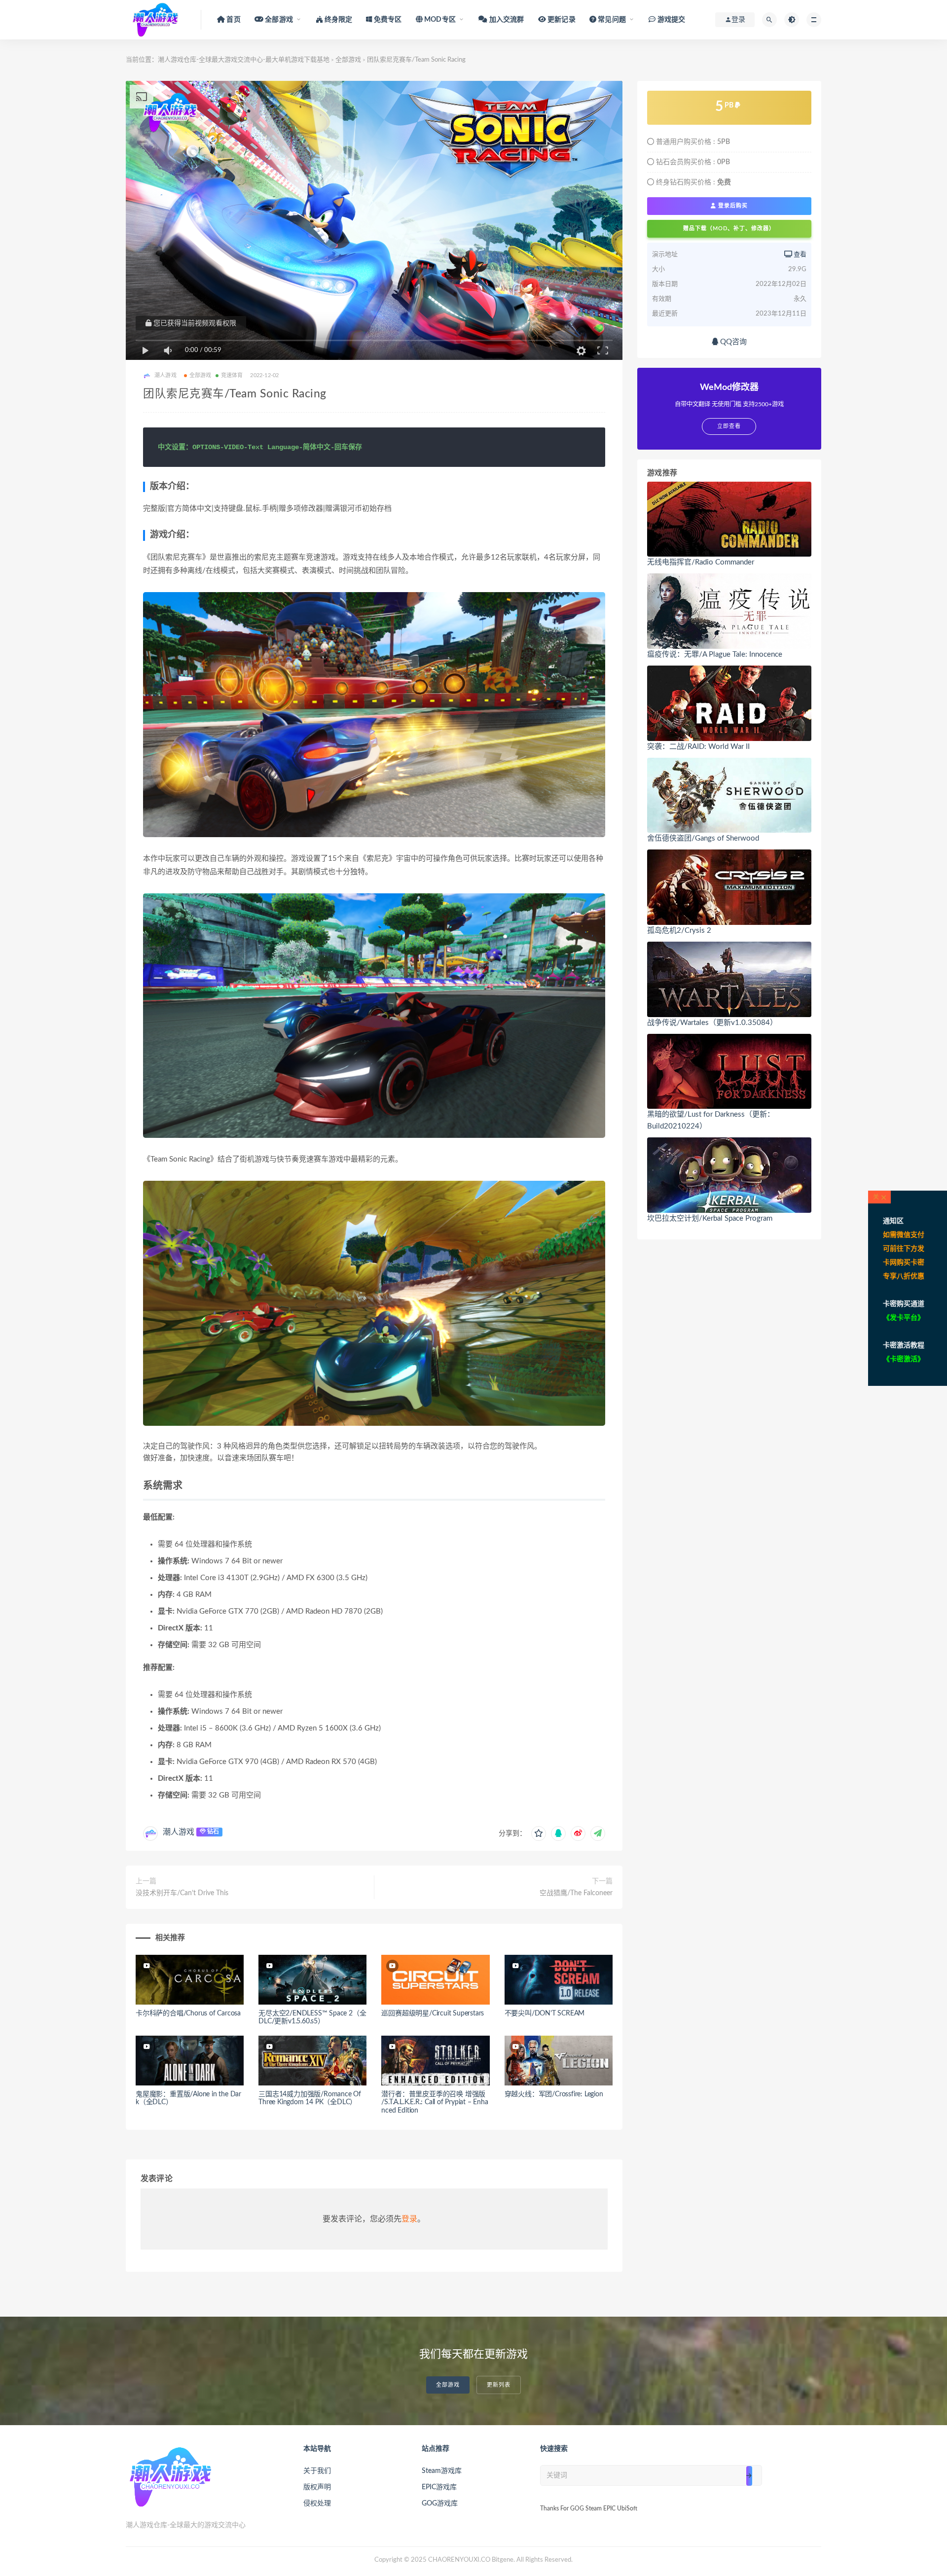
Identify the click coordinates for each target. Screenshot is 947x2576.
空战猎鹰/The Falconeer (576, 1893)
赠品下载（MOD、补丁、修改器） (729, 229)
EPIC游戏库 (439, 2487)
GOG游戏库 (440, 2504)
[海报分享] (598, 1834)
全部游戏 (348, 60)
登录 (409, 2219)
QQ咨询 (732, 342)
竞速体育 (232, 375)
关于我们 (317, 2471)
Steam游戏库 (442, 2471)
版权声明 (317, 2487)
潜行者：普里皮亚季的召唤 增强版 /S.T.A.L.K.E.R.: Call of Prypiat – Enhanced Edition (435, 2103)
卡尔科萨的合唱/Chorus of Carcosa (188, 2013)
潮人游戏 (179, 1832)
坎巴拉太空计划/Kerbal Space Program (710, 1218)
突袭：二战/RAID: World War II (698, 747)
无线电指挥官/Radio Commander (701, 562)
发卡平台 (904, 1318)
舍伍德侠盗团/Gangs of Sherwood (703, 838)
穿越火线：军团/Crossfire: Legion (554, 2094)
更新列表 (499, 2385)
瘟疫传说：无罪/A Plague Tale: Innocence (715, 654)
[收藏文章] (539, 1834)
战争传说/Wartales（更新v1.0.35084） (712, 1023)
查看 (799, 255)
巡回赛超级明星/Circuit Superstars (433, 2013)
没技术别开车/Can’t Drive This (182, 1893)
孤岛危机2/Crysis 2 (679, 931)
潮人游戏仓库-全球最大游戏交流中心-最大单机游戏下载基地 (244, 60)
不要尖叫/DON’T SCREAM (545, 2013)
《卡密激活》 (904, 1359)
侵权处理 (317, 2504)
